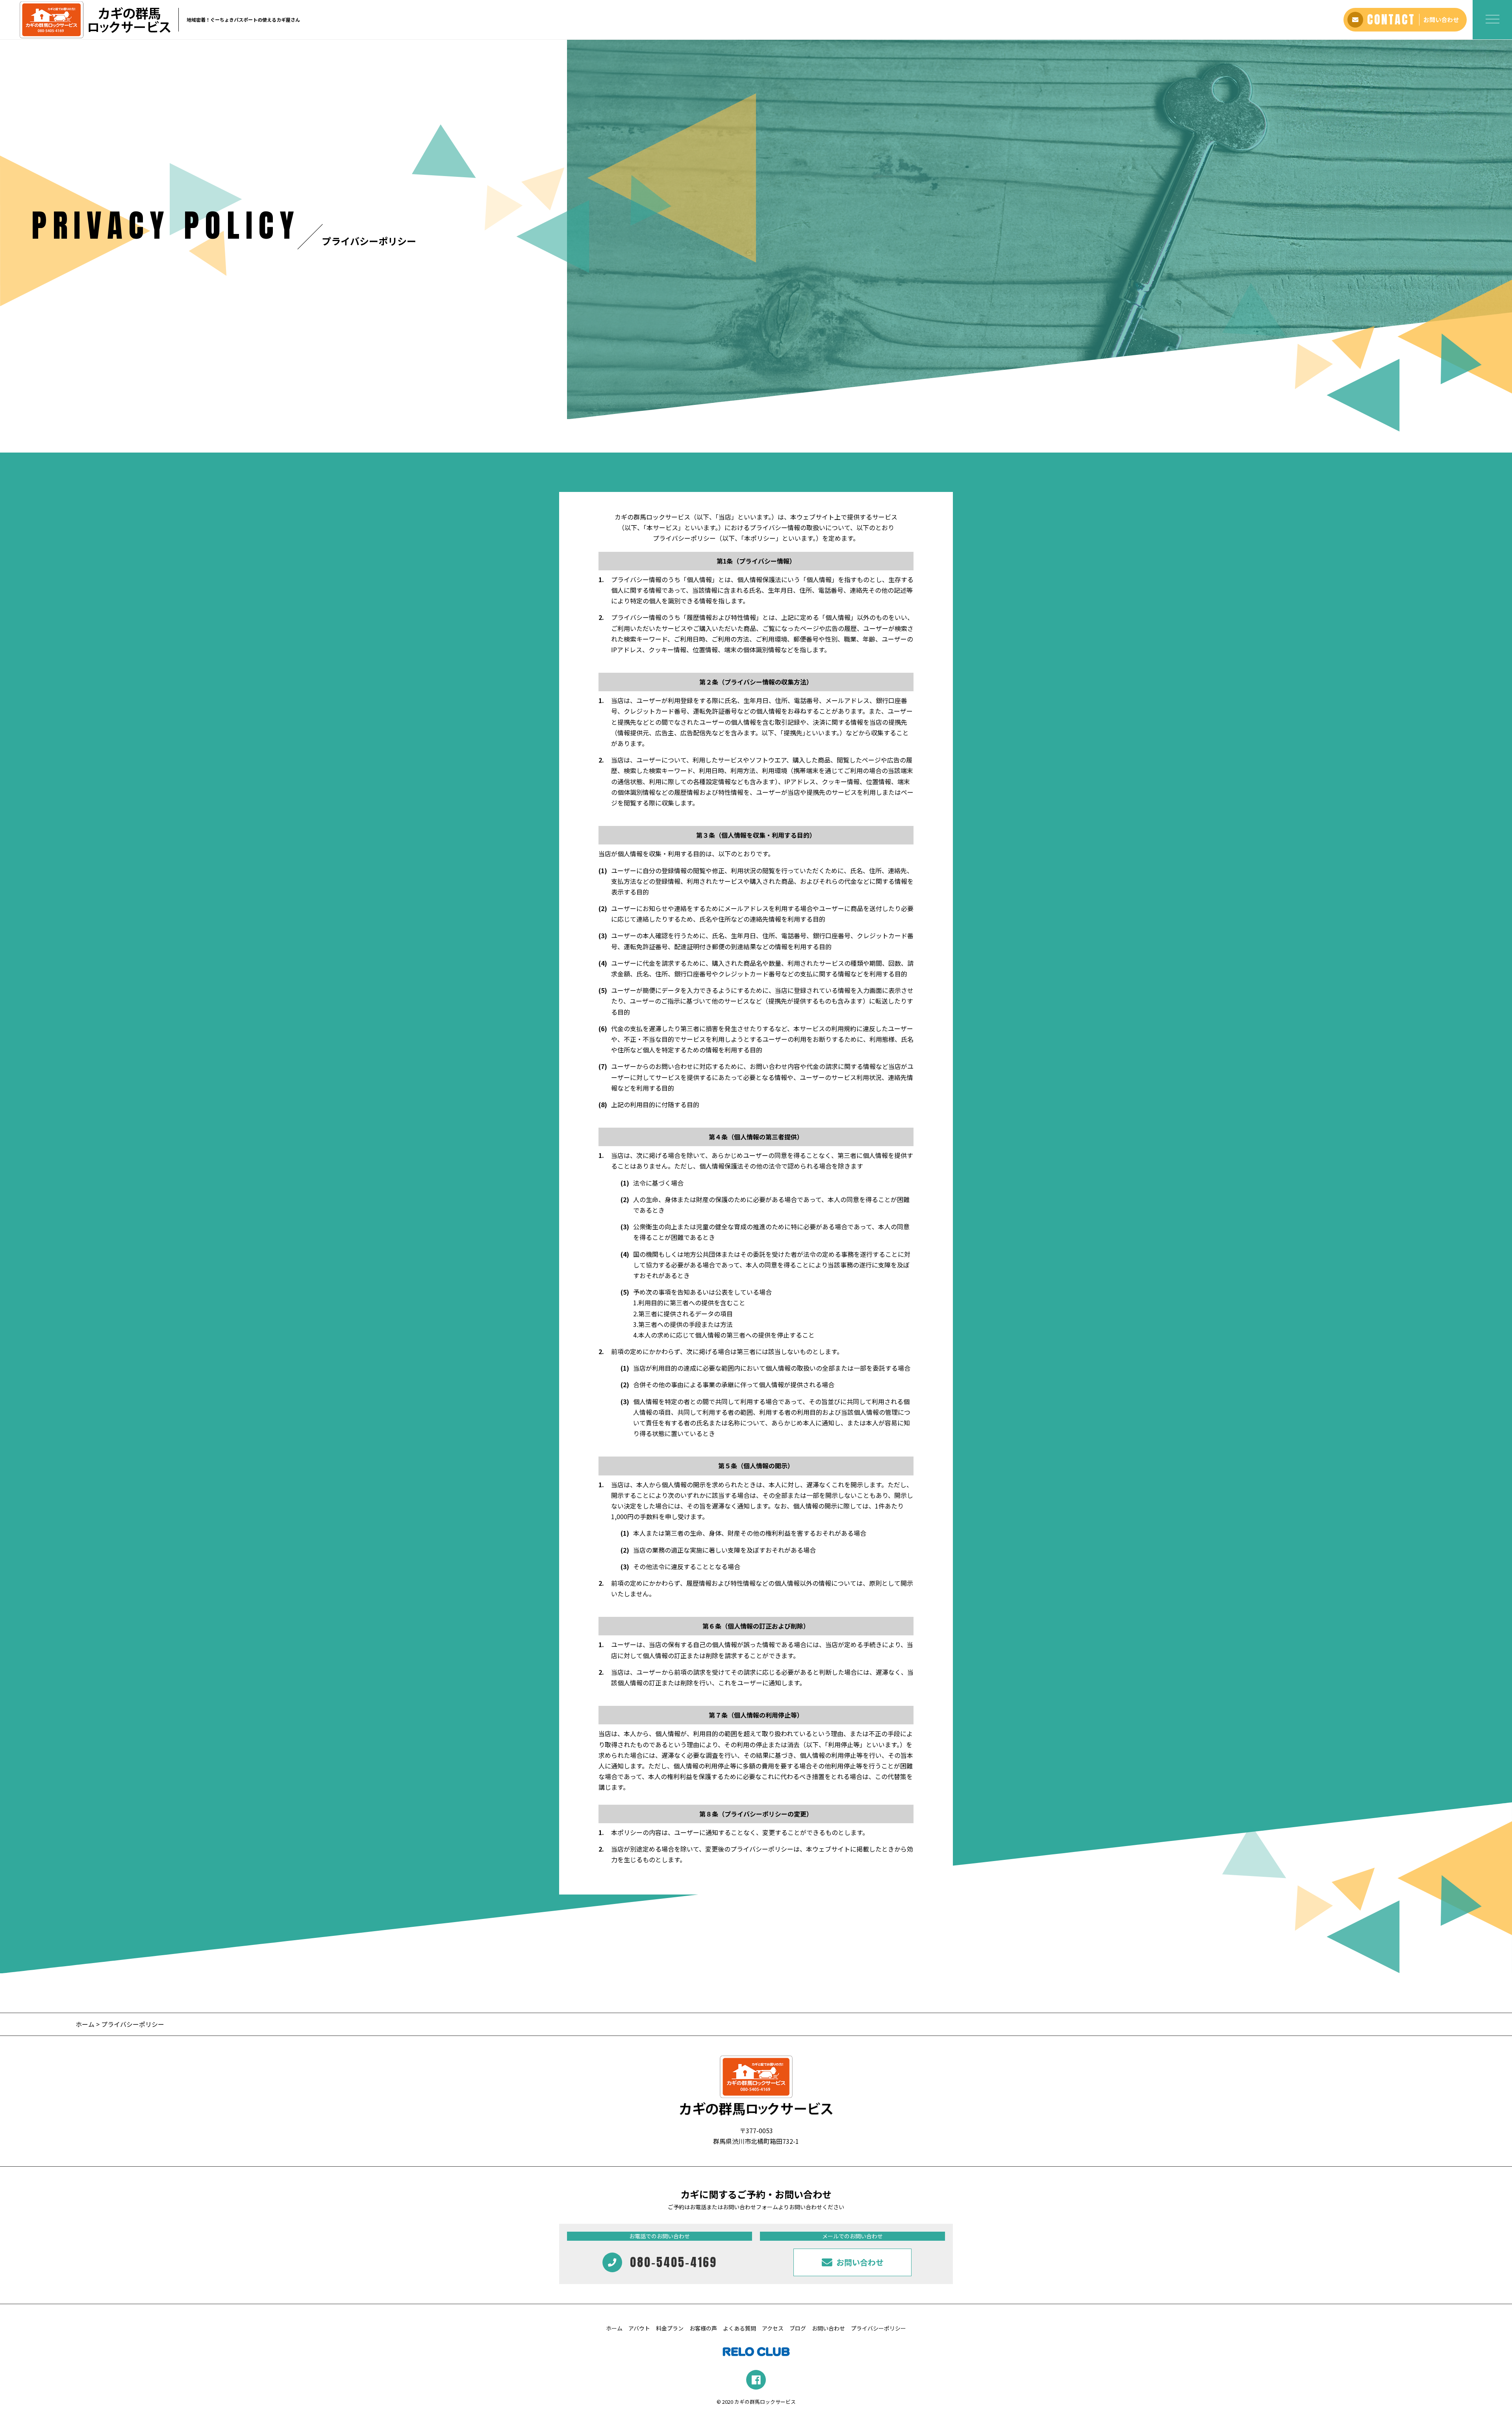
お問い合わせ (828, 2328)
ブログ (798, 2328)
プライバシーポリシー (878, 2328)
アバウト (639, 2328)
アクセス (773, 2328)
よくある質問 (739, 2328)
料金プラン (670, 2328)
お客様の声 (703, 2328)
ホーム (85, 2024)
